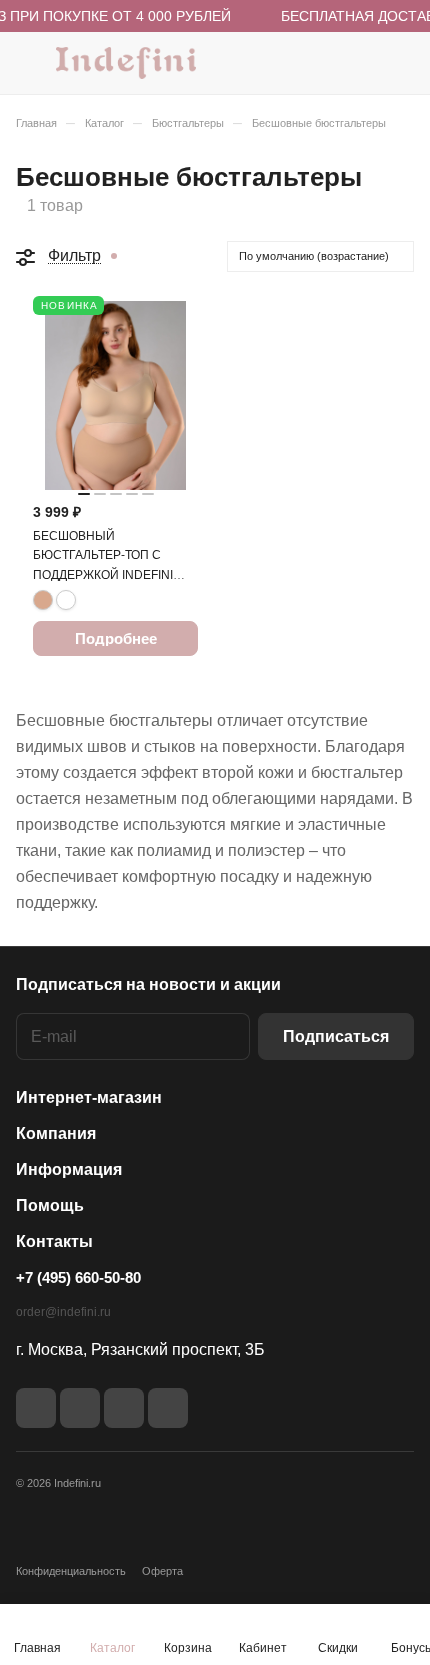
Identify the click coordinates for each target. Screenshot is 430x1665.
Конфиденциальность (71, 1571)
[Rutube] (80, 1408)
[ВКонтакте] (36, 1408)
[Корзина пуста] (398, 63)
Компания (56, 1133)
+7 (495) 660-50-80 (78, 1277)
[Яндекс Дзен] (124, 1408)
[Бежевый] (43, 600)
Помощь (50, 1205)
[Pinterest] (168, 1408)
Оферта (162, 1571)
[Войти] (359, 63)
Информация (69, 1169)
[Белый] (66, 600)
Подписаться (336, 1036)
